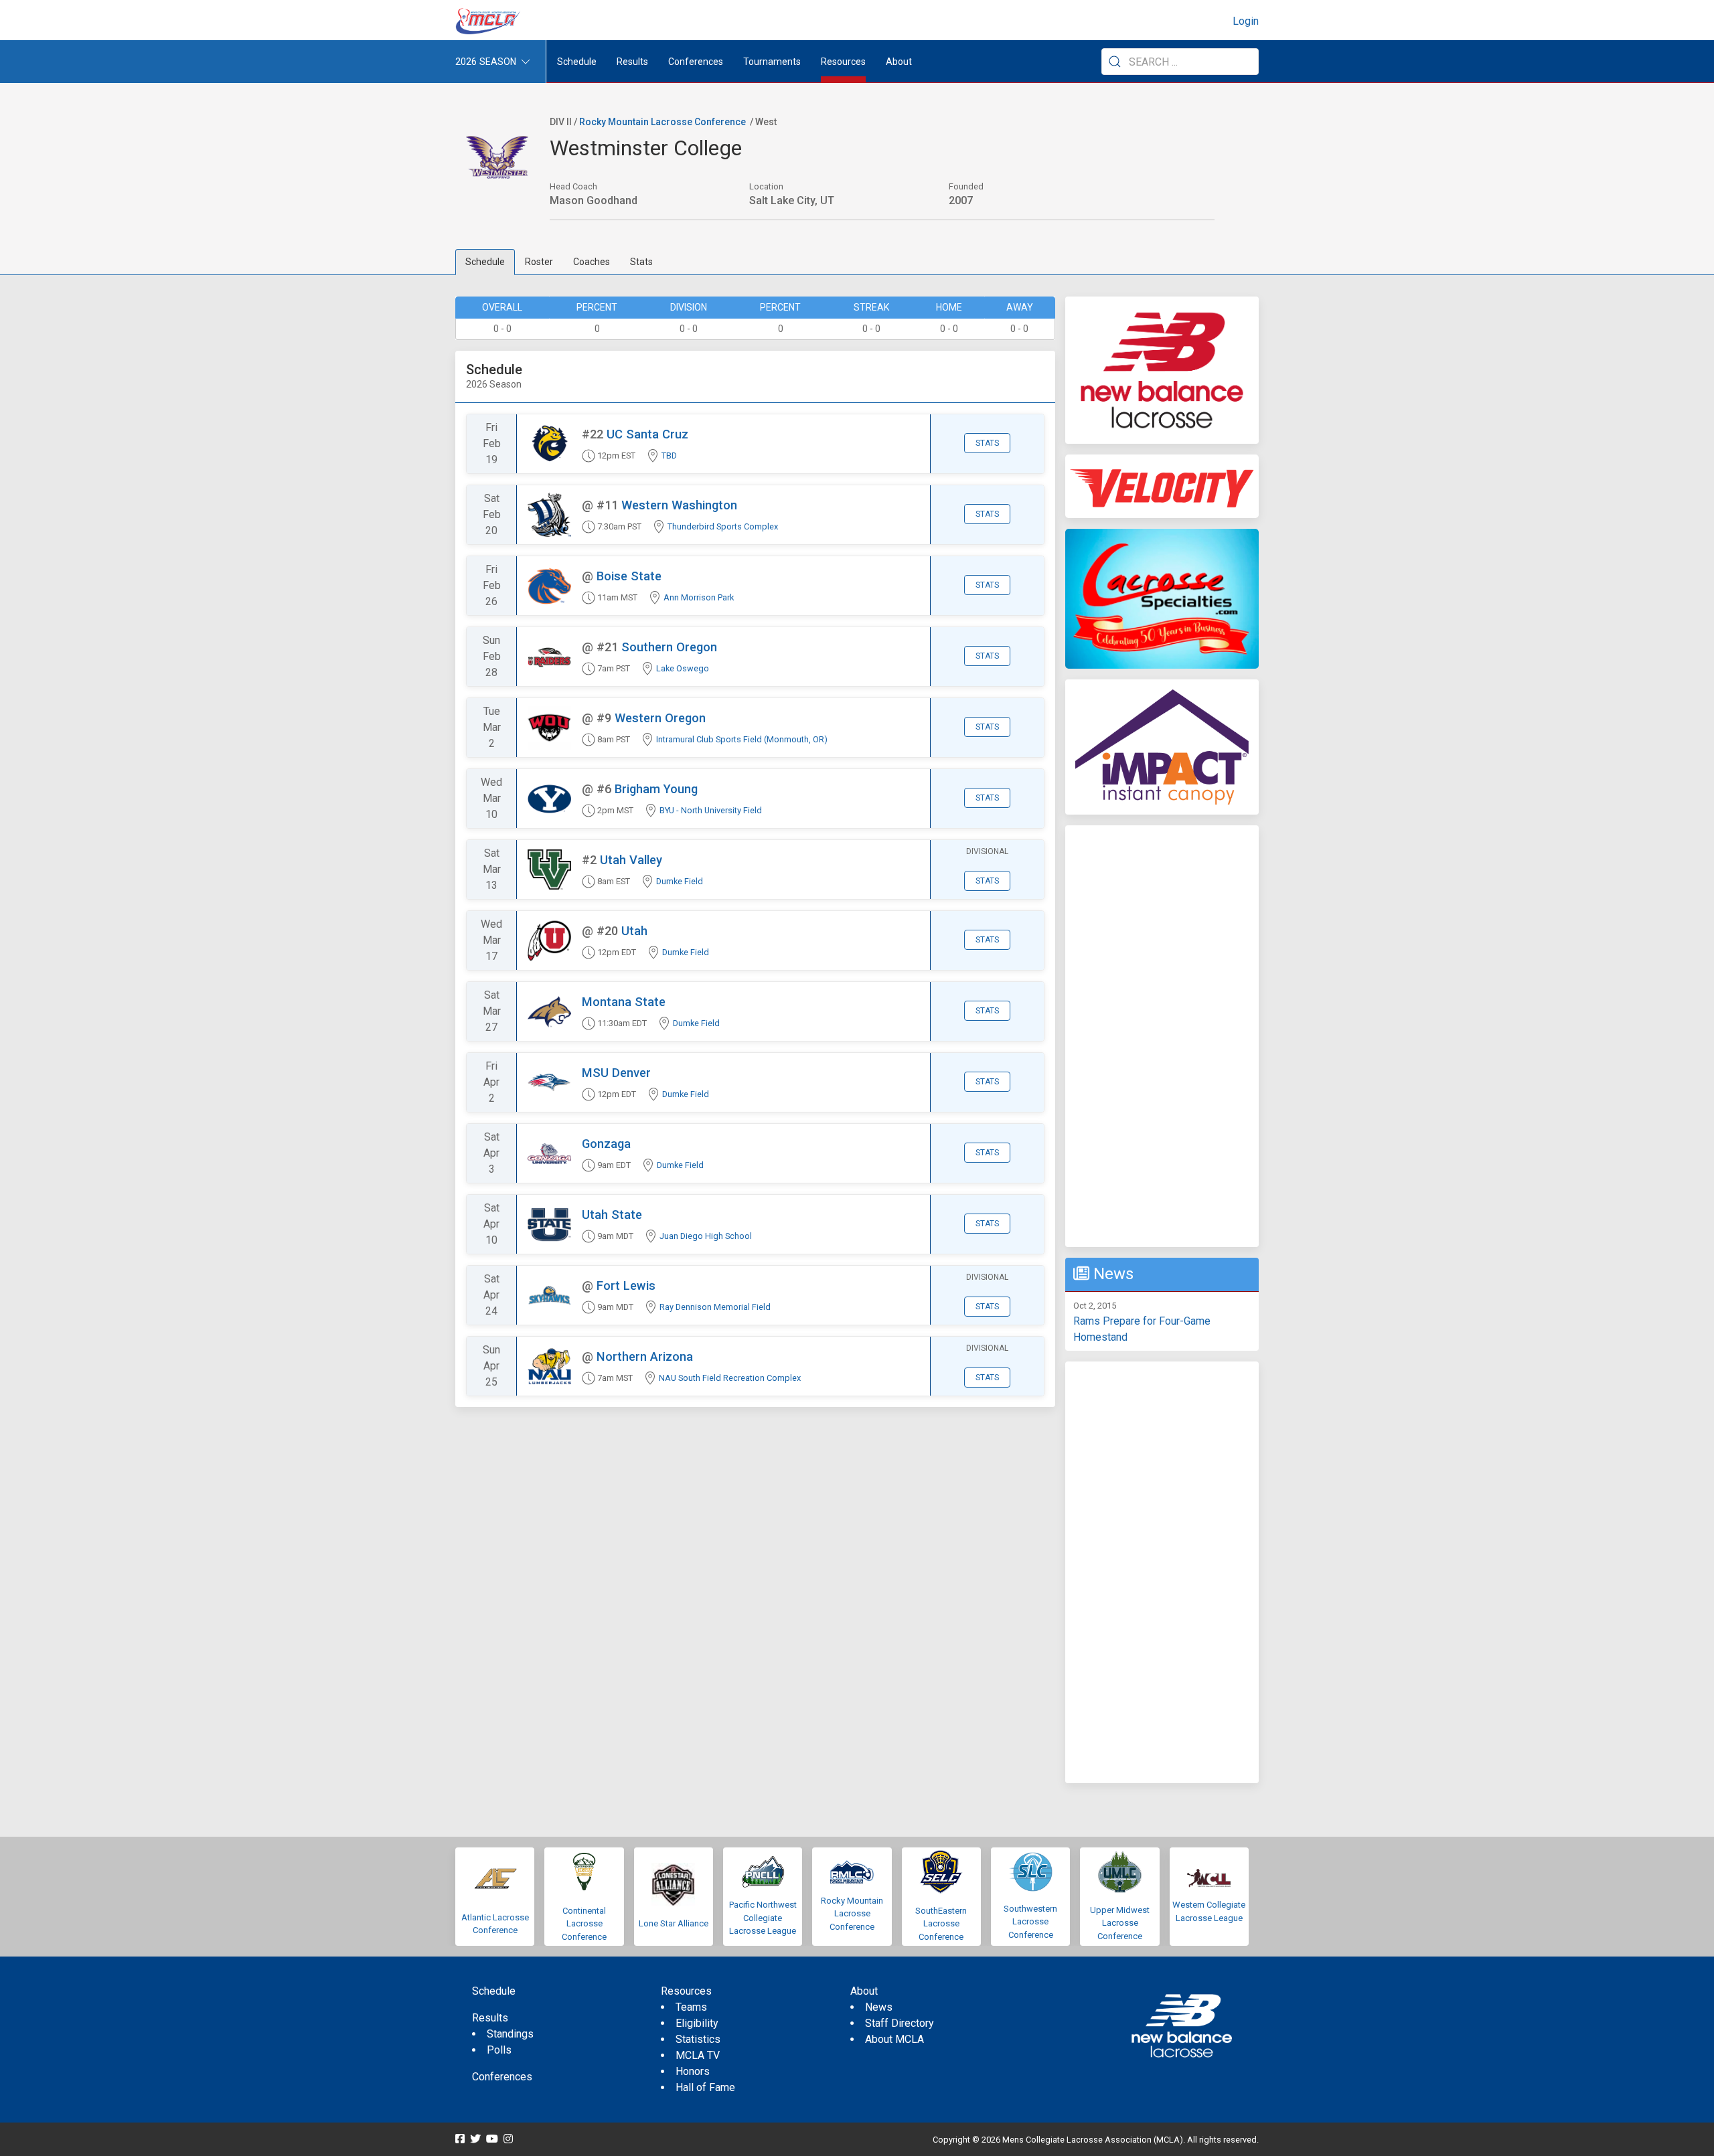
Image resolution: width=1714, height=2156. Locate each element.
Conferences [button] (696, 62)
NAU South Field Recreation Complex (730, 1378)
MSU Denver (616, 1073)
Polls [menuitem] (499, 2050)
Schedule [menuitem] (577, 62)
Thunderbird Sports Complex (723, 526)
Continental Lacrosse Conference (584, 1924)
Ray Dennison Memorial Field (715, 1307)
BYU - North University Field (711, 810)
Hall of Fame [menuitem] (705, 2087)
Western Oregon (660, 718)
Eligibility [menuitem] (697, 2023)
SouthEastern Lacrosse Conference (941, 1924)
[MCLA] (489, 21)
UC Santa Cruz (647, 434)
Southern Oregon (669, 647)
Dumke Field (680, 881)
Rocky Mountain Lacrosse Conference (663, 122)
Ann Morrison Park (699, 597)
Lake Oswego (683, 668)
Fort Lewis (626, 1286)
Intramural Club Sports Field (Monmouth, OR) (742, 739)
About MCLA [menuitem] (894, 2039)
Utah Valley (631, 860)
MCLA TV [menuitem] (698, 2055)
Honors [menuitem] (693, 2071)
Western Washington (679, 505)
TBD (669, 455)
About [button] (899, 62)
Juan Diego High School (706, 1236)
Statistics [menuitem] (698, 2039)
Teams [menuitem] (691, 2007)
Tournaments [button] (772, 62)
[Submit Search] (1115, 62)
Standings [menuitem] (510, 2034)
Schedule (485, 262)
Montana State (624, 1002)
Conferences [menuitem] (502, 2077)
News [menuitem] (879, 2007)
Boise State (629, 576)
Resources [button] (843, 62)
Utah (634, 931)
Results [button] (632, 62)
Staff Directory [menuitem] (900, 2023)
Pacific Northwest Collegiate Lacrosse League (763, 1918)
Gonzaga (606, 1144)
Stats (641, 262)
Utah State (612, 1215)
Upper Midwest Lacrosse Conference (1120, 1923)
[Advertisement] (1162, 1036)
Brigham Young (656, 789)
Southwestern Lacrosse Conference (1030, 1922)
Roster (539, 262)
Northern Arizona (645, 1356)
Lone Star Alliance (674, 1923)
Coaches (592, 262)
